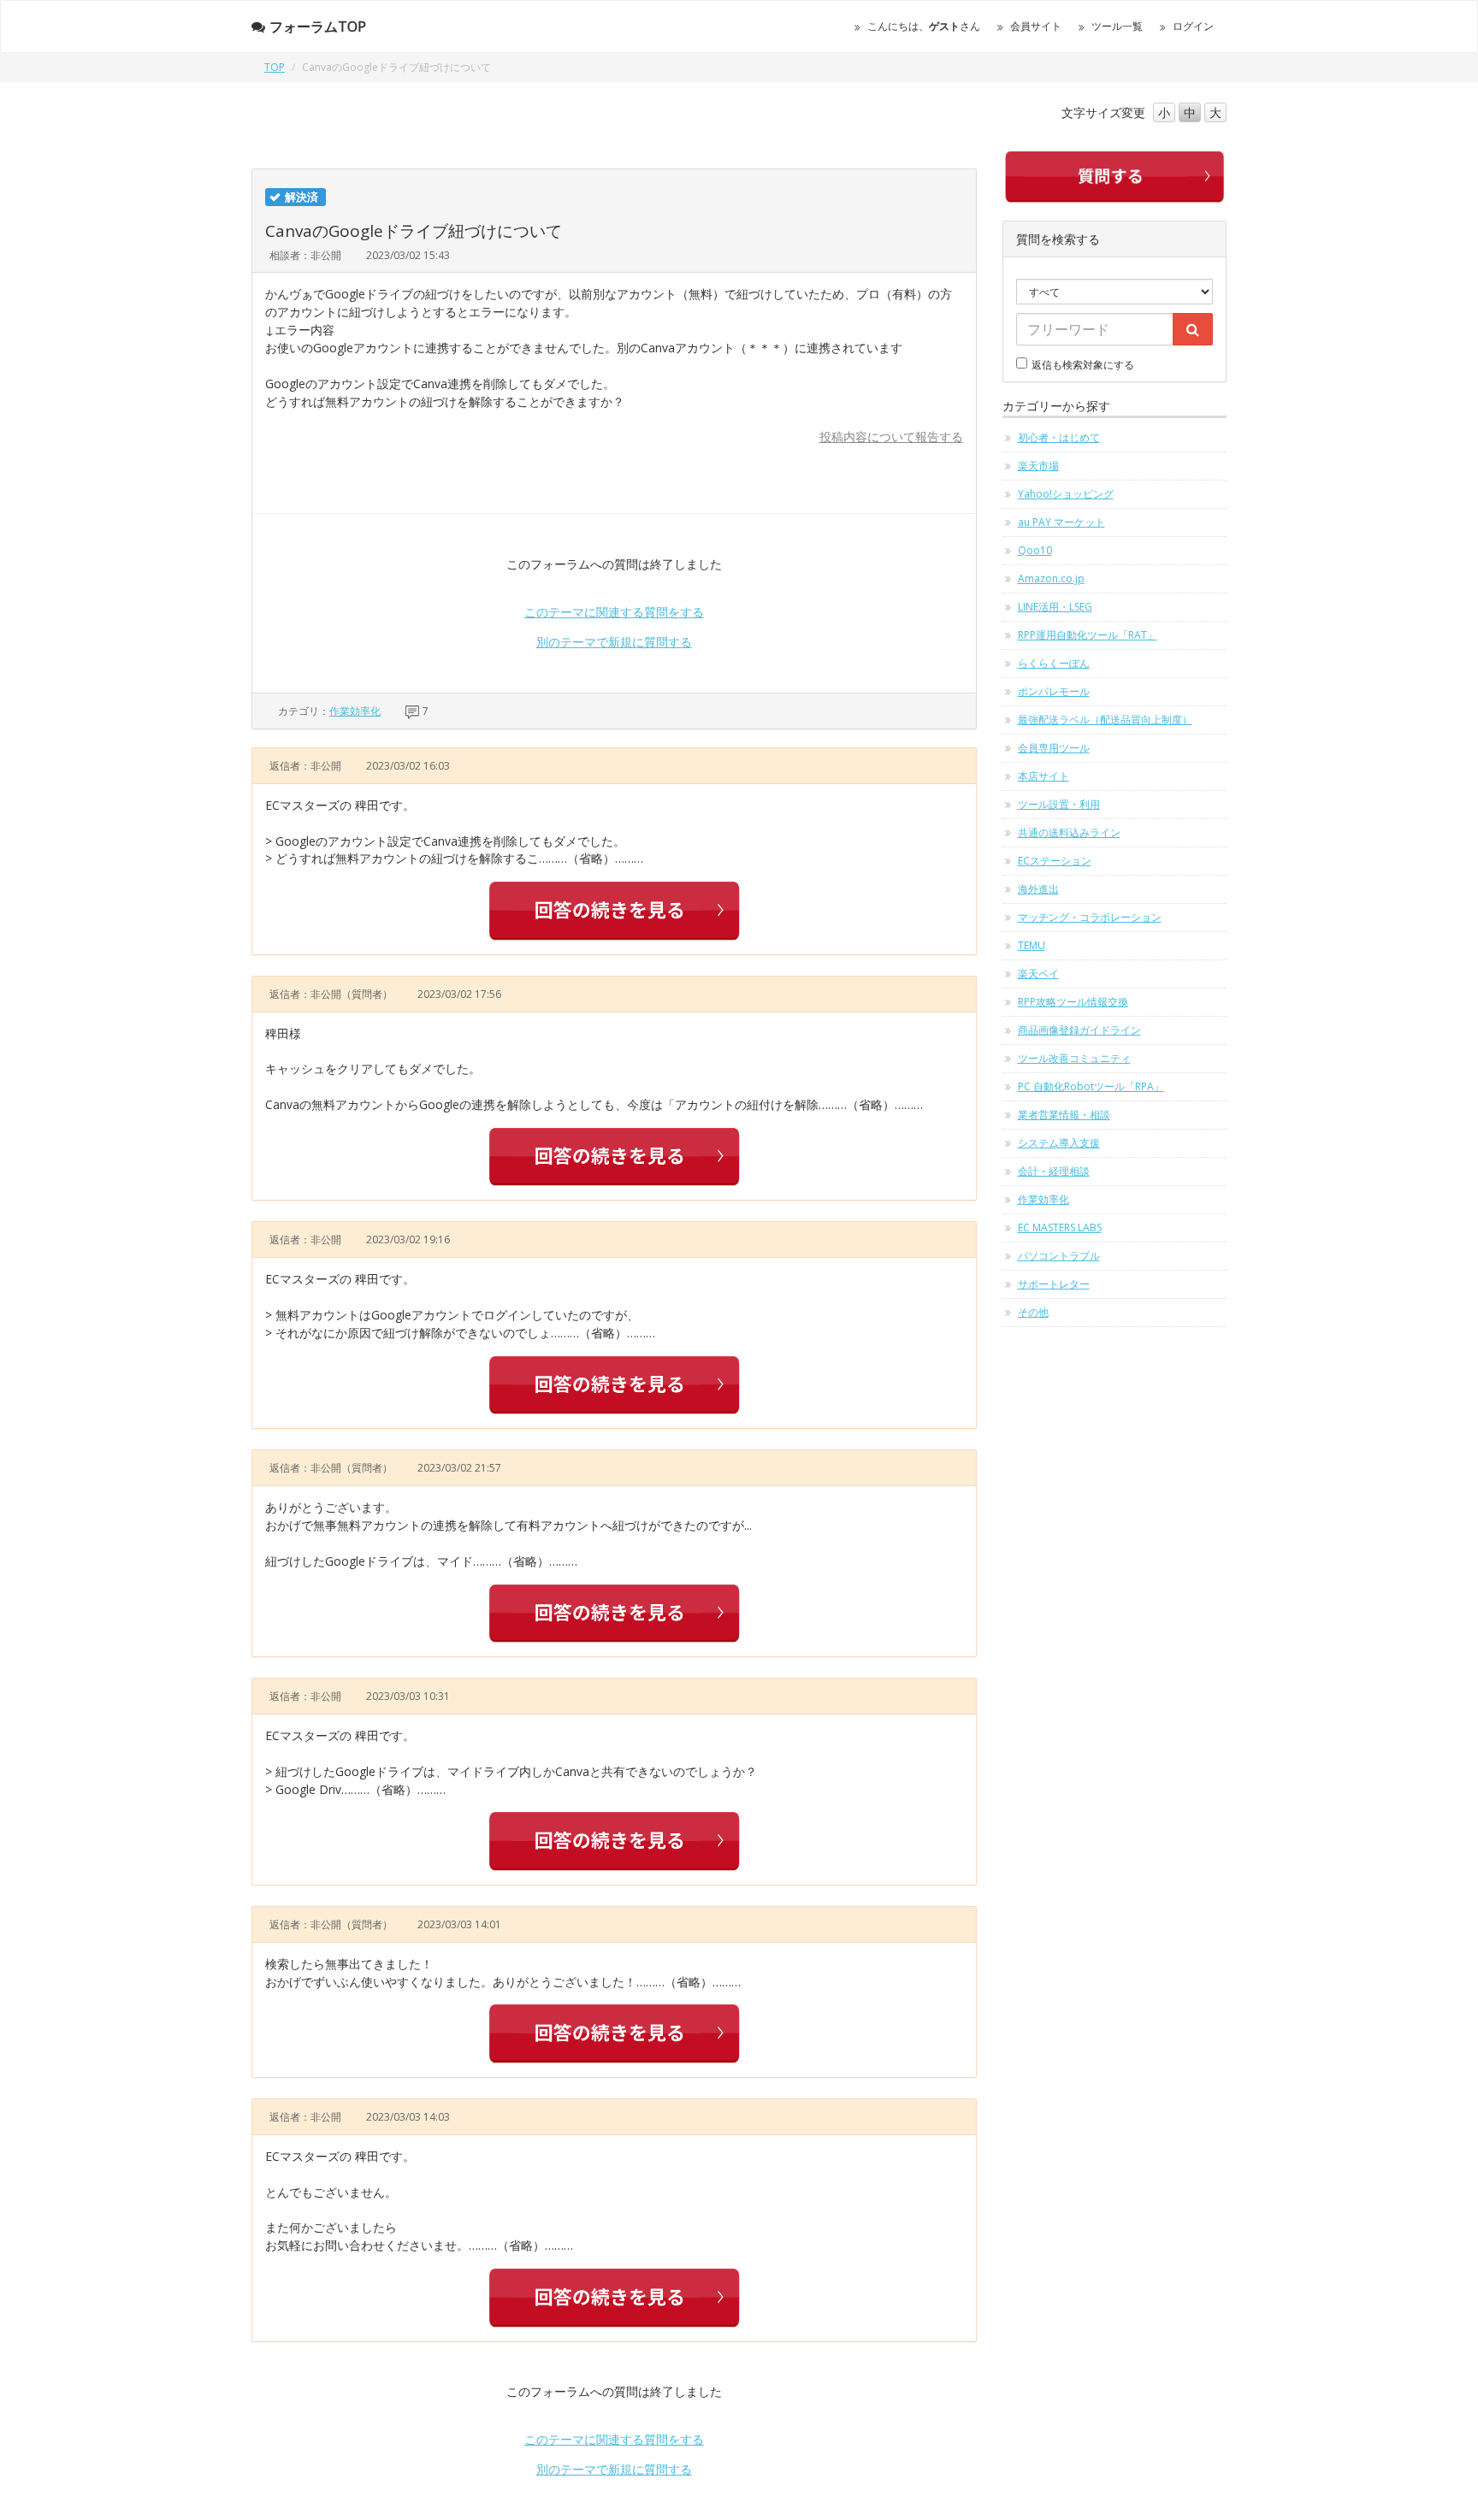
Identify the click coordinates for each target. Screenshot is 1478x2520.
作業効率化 (355, 711)
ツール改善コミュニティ (1074, 1058)
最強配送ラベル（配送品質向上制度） (1105, 720)
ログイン (1193, 26)
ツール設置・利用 (1059, 804)
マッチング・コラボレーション (1090, 917)
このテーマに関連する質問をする (614, 612)
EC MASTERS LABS (1060, 1228)
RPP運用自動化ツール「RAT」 (1088, 635)
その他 (1033, 1312)
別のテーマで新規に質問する (614, 642)
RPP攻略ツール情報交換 (1073, 1002)
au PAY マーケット (1061, 522)
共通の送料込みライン (1069, 832)
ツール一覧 (1117, 26)
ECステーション (1055, 861)
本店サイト (1043, 776)
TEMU (1032, 945)
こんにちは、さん (924, 26)
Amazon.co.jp (1051, 578)
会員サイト (1036, 26)
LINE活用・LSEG (1055, 607)
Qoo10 (1035, 550)
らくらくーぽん (1054, 663)
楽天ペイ (1038, 974)
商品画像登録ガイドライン (1079, 1030)
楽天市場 (1038, 466)
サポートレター (1054, 1284)
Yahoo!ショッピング (1066, 494)
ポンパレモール (1054, 691)
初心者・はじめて (1059, 437)
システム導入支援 (1059, 1143)
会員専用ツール (1054, 748)
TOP (275, 67)
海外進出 (1038, 889)
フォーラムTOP (318, 27)
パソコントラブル (1059, 1256)
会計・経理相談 (1054, 1171)
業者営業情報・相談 (1064, 1115)
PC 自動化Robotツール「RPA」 (1091, 1086)
